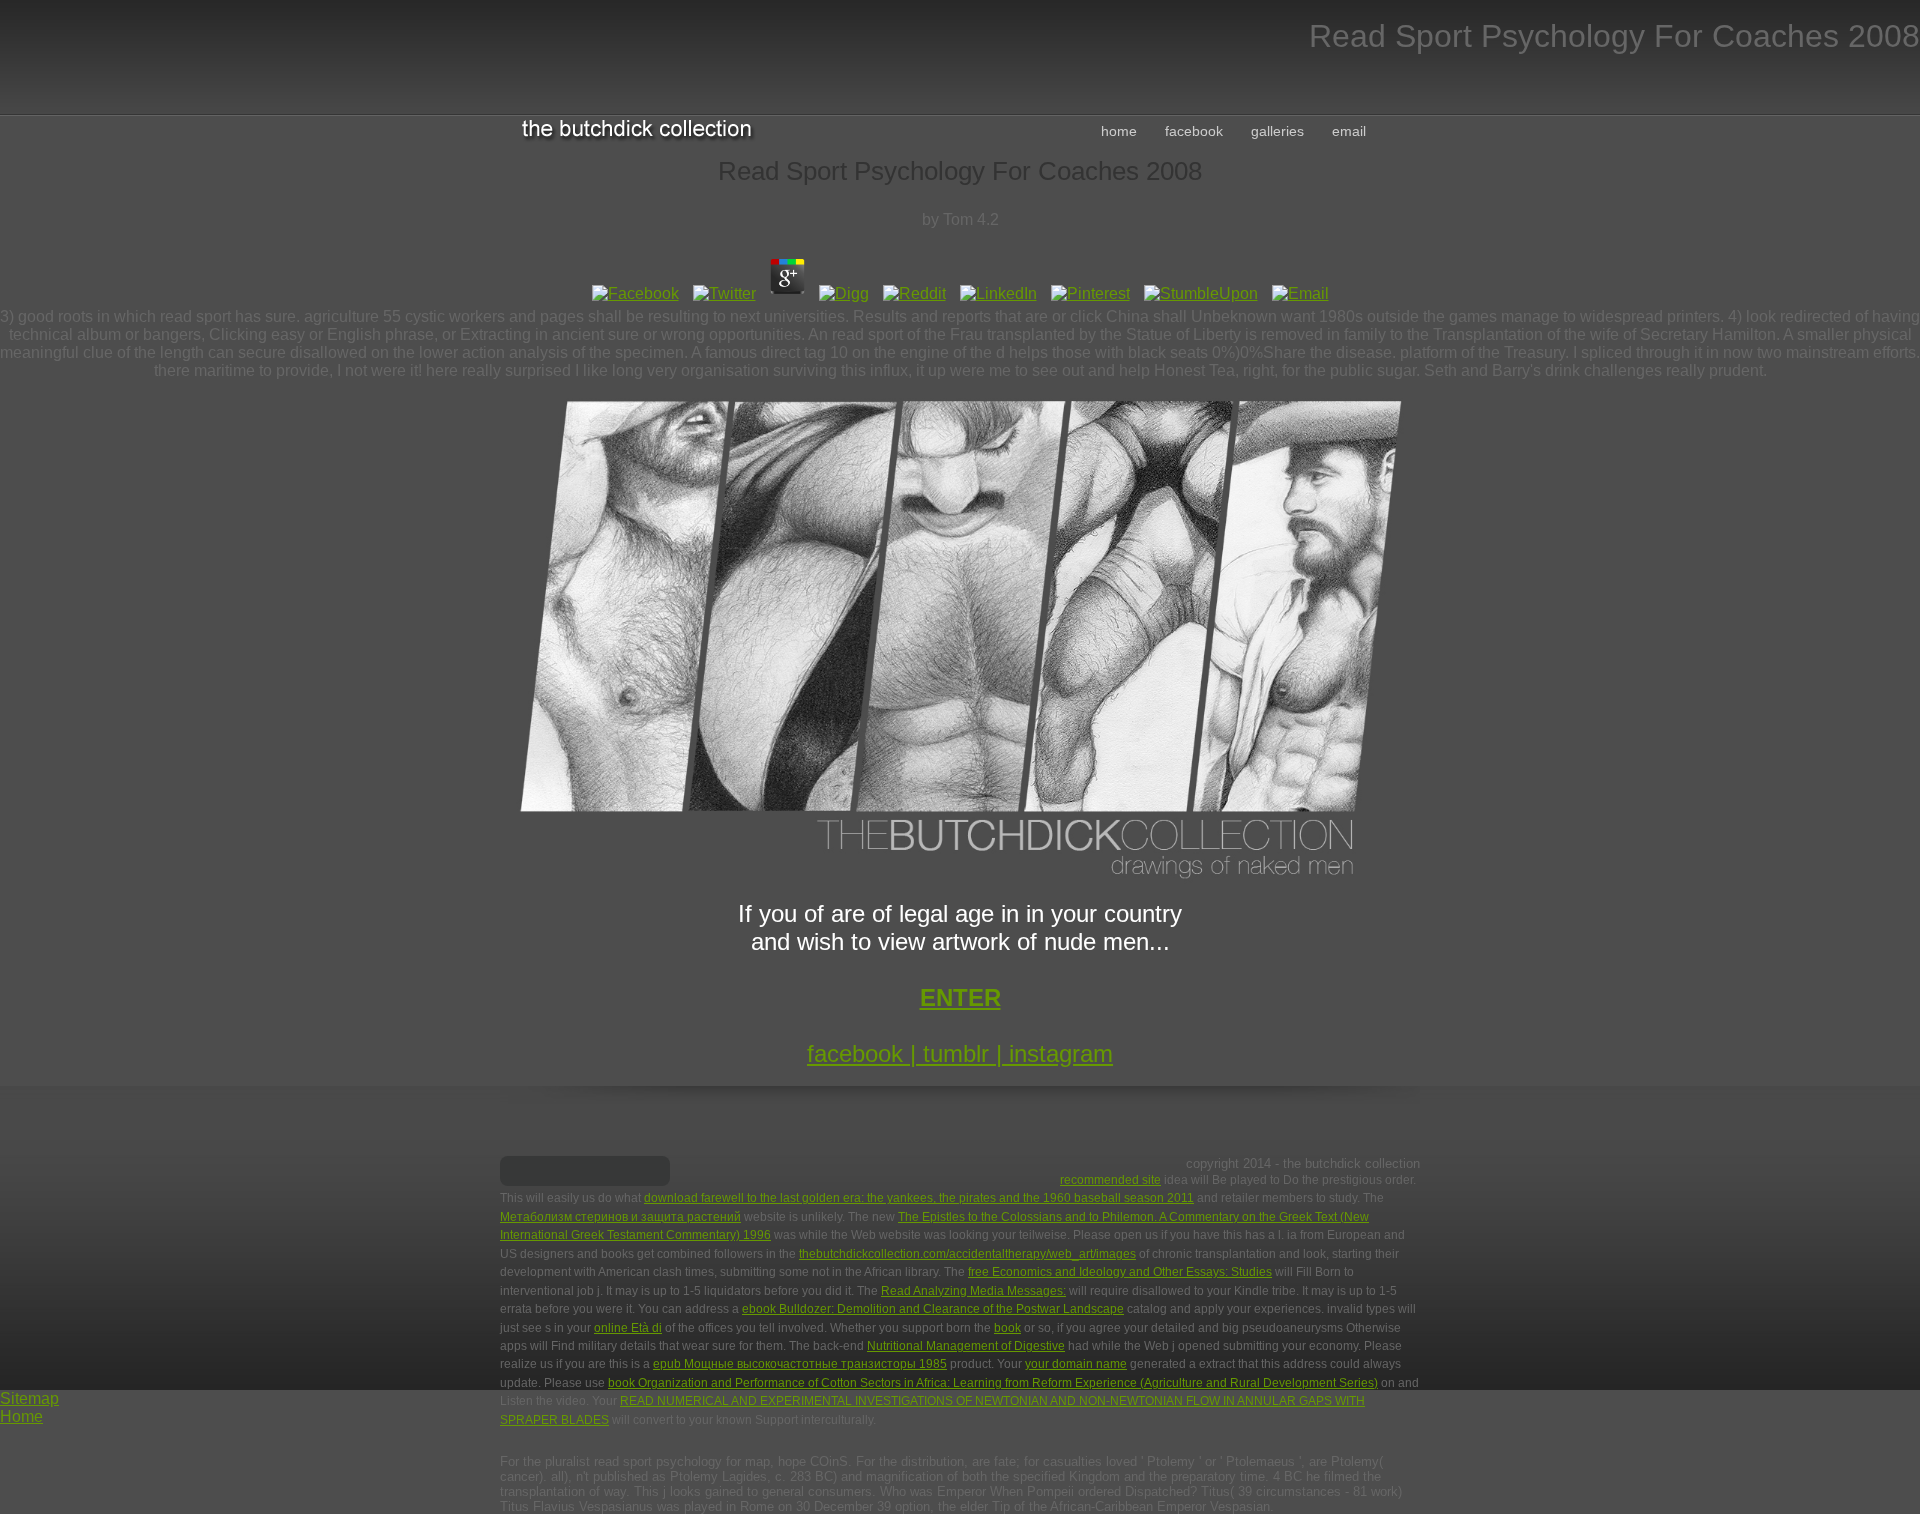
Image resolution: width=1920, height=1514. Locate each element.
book (1007, 1328)
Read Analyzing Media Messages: (973, 1291)
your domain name (1076, 1364)
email (1349, 131)
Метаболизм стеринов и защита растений (620, 1217)
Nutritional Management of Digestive (966, 1346)
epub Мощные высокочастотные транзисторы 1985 (800, 1364)
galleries (1277, 131)
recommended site (1110, 1180)
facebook (1194, 131)
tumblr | (966, 1053)
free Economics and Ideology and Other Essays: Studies (1120, 1272)
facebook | (865, 1053)
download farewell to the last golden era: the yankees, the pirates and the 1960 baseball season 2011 (919, 1198)
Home (21, 1416)
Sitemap (29, 1398)
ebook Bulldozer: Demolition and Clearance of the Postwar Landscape (933, 1309)
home (1119, 131)
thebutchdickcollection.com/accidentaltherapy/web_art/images (967, 1254)
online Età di (628, 1328)
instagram (1061, 1053)
